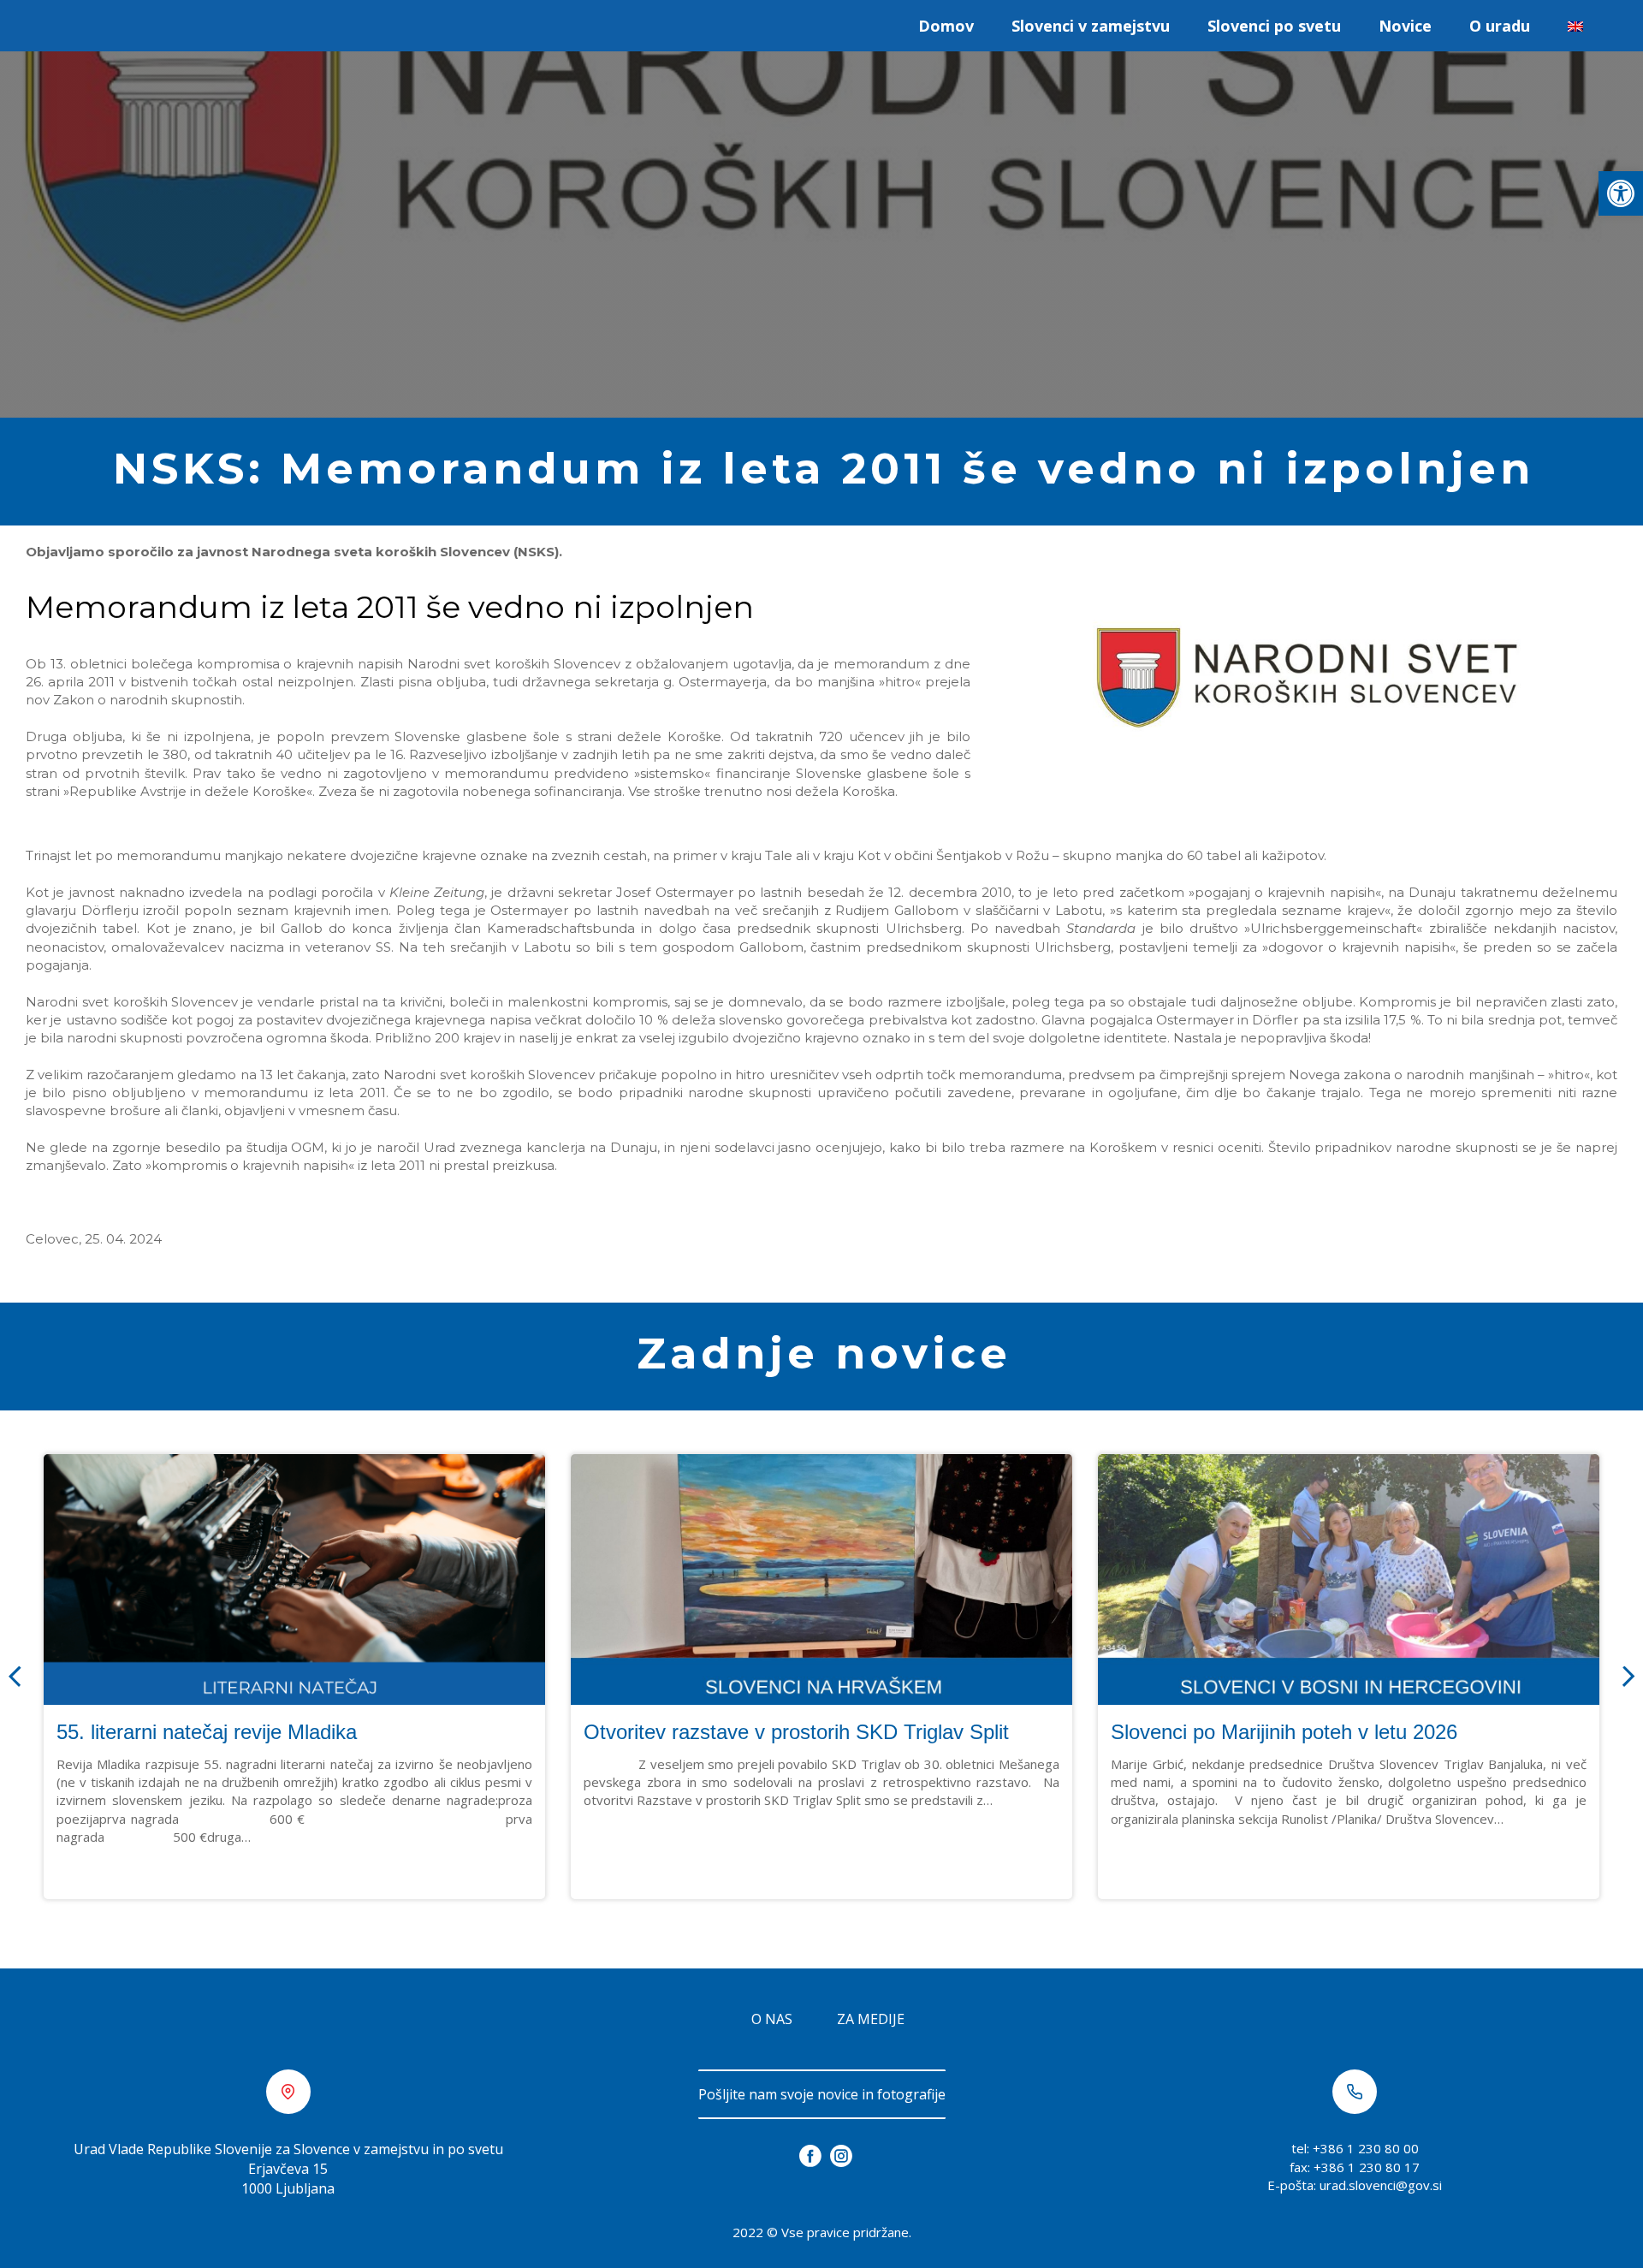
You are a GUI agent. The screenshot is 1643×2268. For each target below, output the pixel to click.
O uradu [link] (1500, 26)
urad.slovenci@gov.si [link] (1381, 2185)
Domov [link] (946, 26)
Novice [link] (1405, 26)
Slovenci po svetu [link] (1274, 26)
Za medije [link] (871, 2019)
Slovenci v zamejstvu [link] (1091, 26)
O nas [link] (772, 2019)
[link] (1621, 193)
